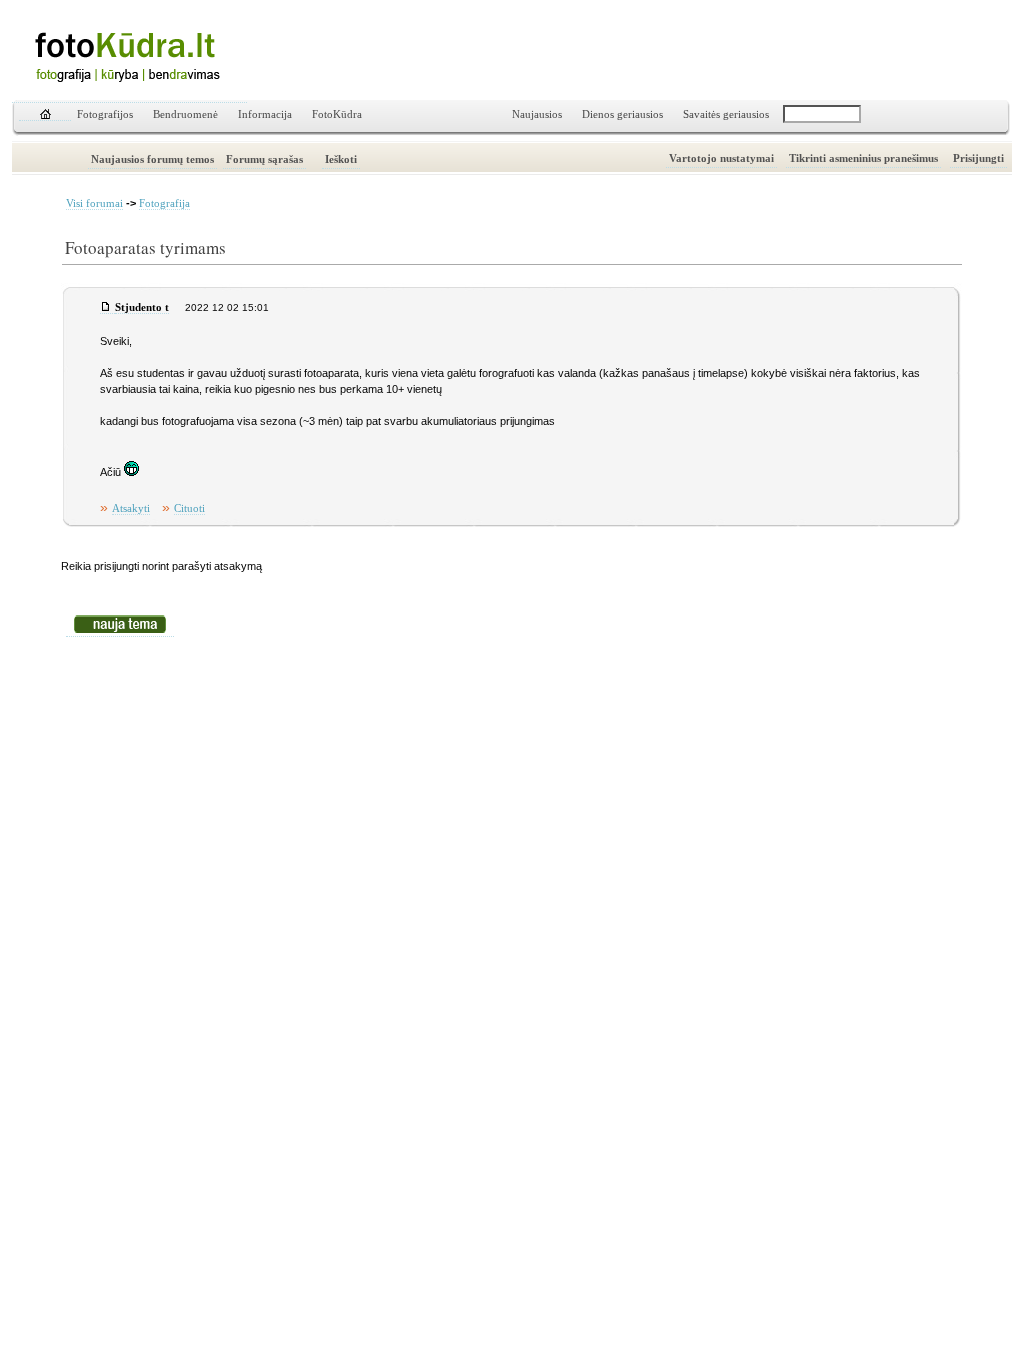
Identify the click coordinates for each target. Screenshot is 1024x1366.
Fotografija (164, 203)
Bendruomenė (185, 114)
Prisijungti (978, 158)
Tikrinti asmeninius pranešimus (863, 158)
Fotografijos (105, 114)
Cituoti (189, 508)
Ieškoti (341, 159)
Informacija (265, 114)
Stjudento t (142, 307)
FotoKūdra (337, 114)
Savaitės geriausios (726, 114)
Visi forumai (94, 203)
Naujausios (537, 114)
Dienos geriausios (622, 114)
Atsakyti (131, 508)
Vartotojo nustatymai (721, 158)
